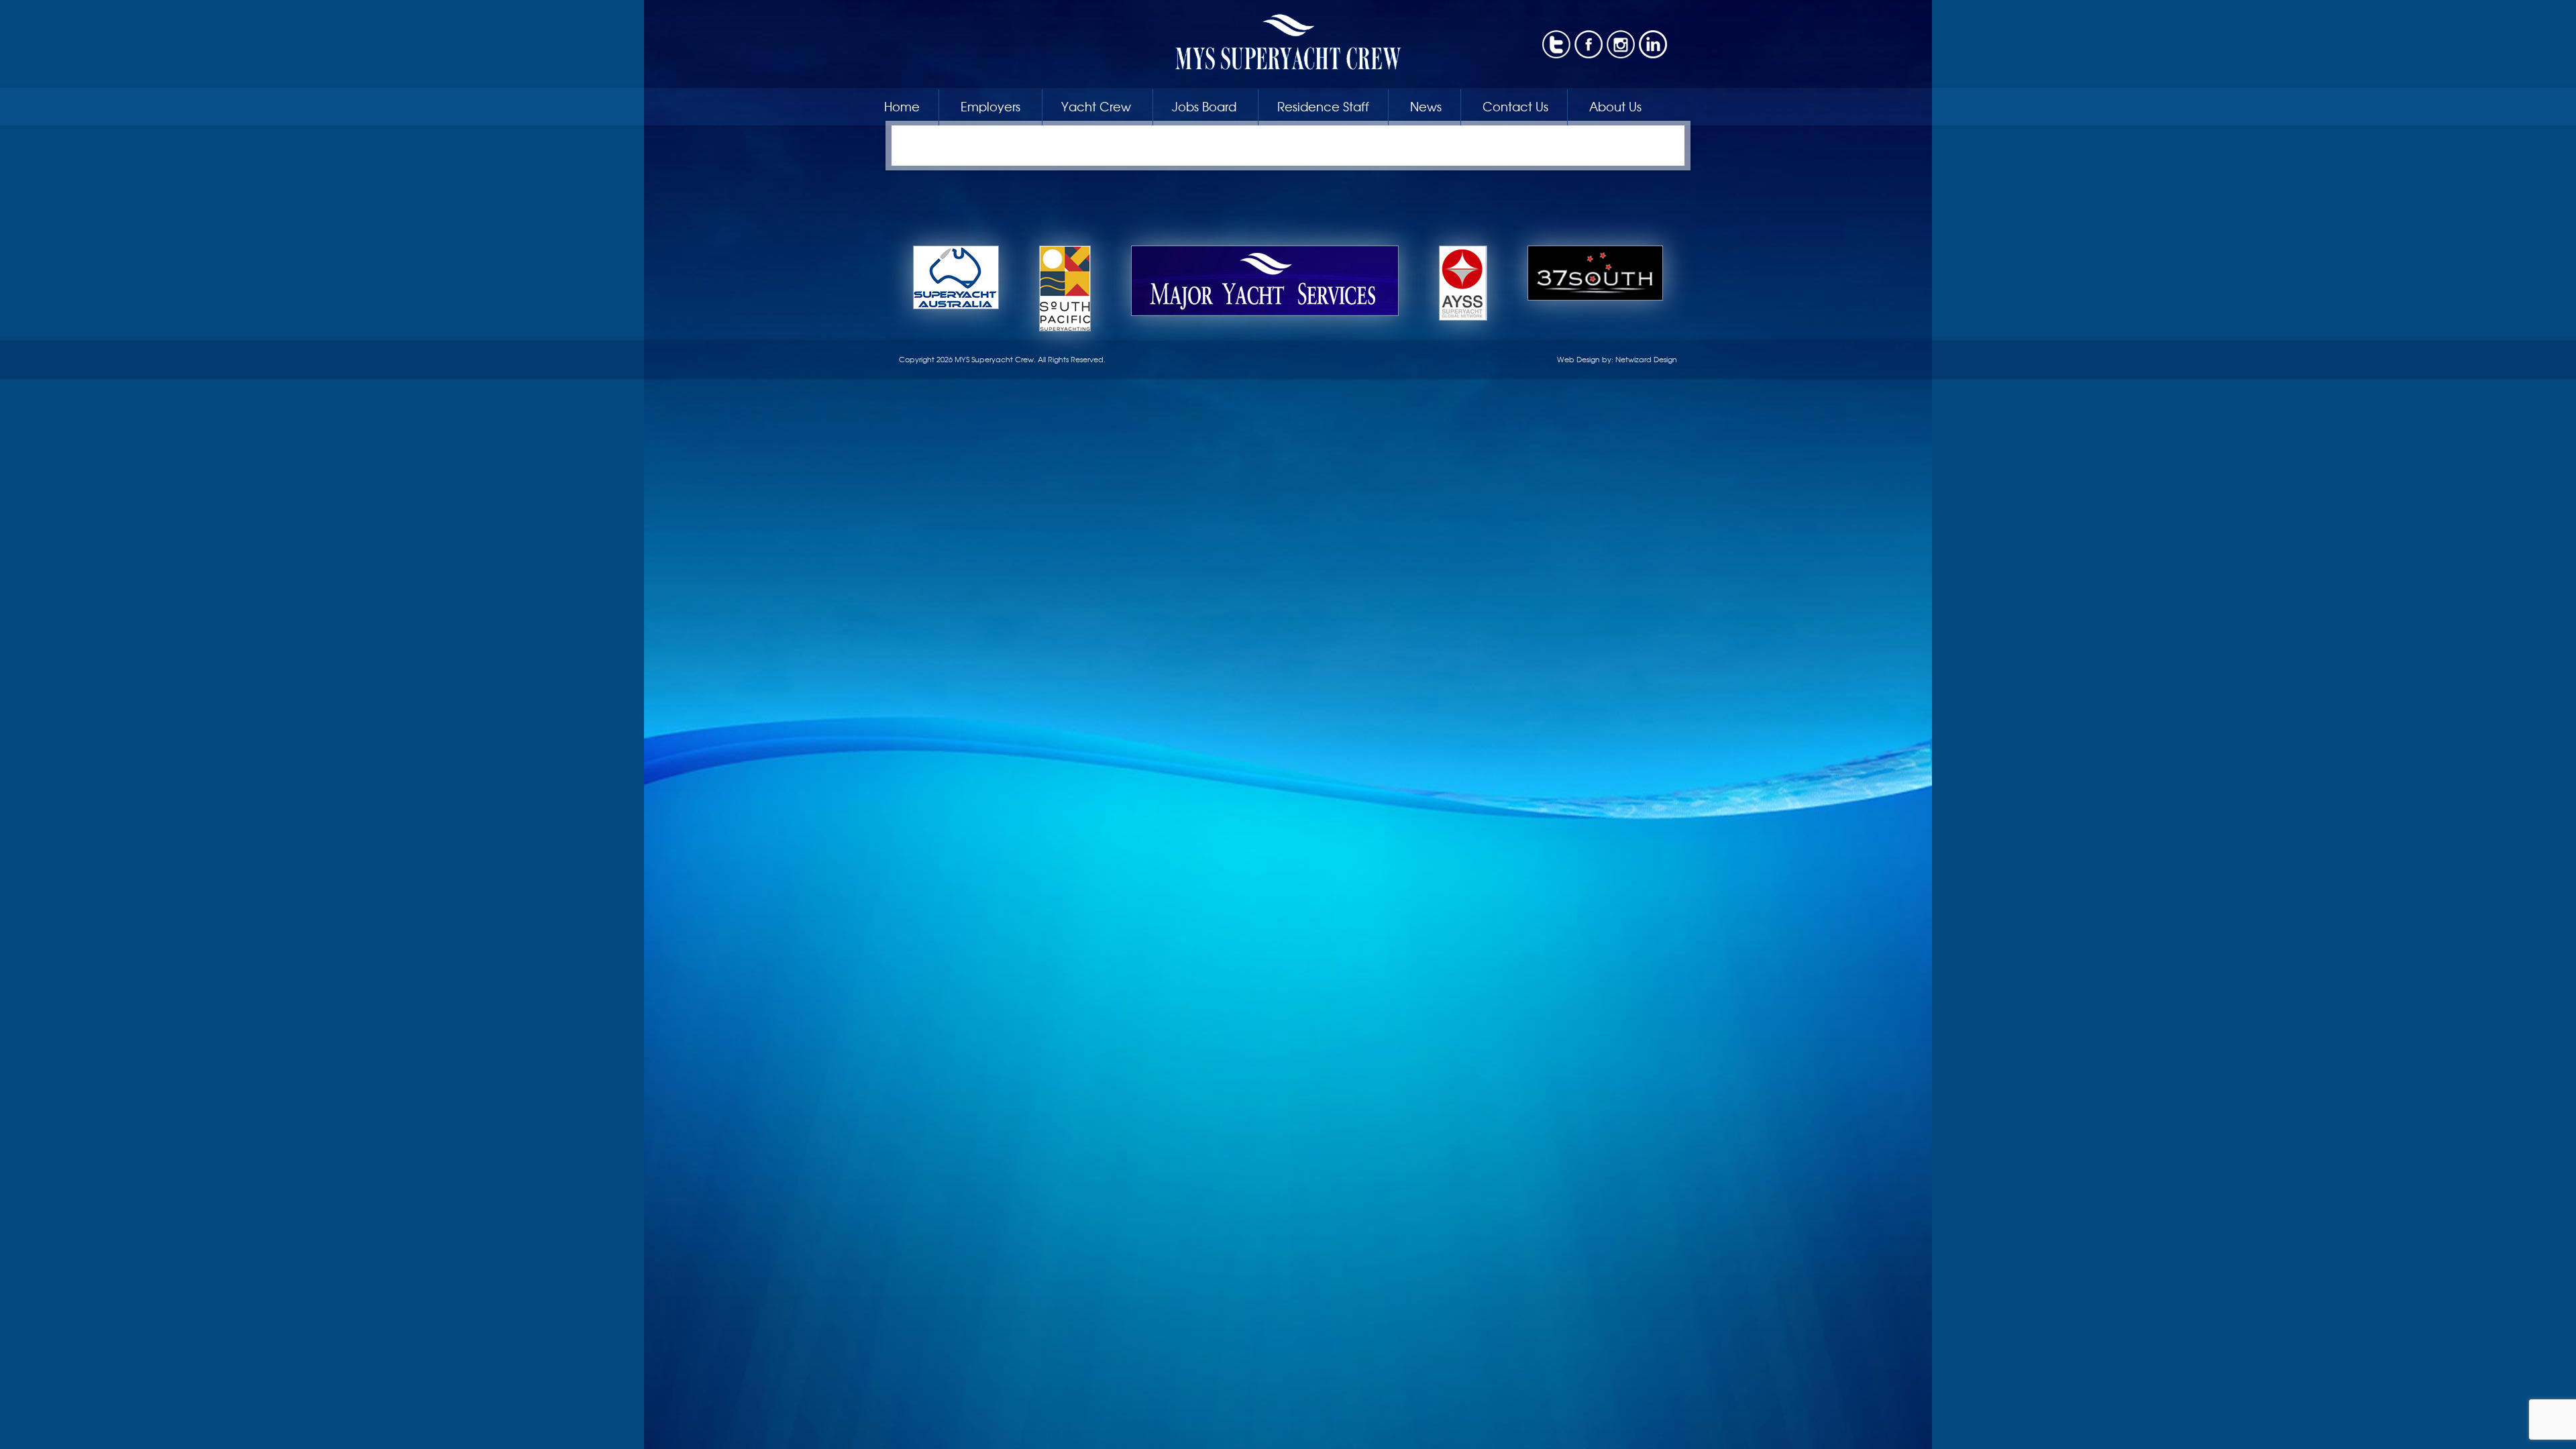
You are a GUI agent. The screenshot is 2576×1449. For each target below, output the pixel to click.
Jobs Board (1204, 106)
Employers (990, 106)
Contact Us (1515, 106)
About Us (1615, 106)
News (1426, 106)
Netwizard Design (1646, 359)
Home (902, 106)
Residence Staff (1323, 106)
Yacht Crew (1096, 106)
